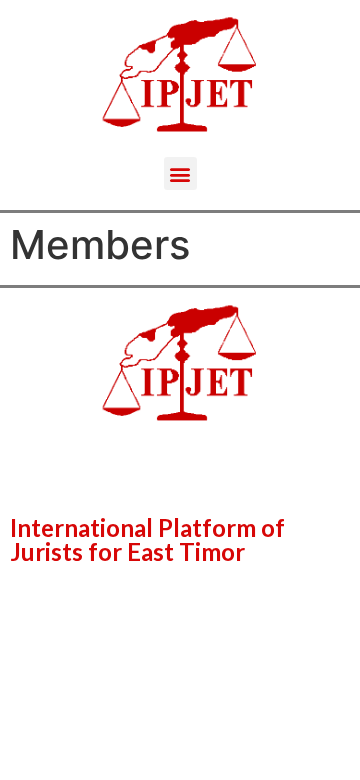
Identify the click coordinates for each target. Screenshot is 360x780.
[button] (180, 173)
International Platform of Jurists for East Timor (147, 539)
